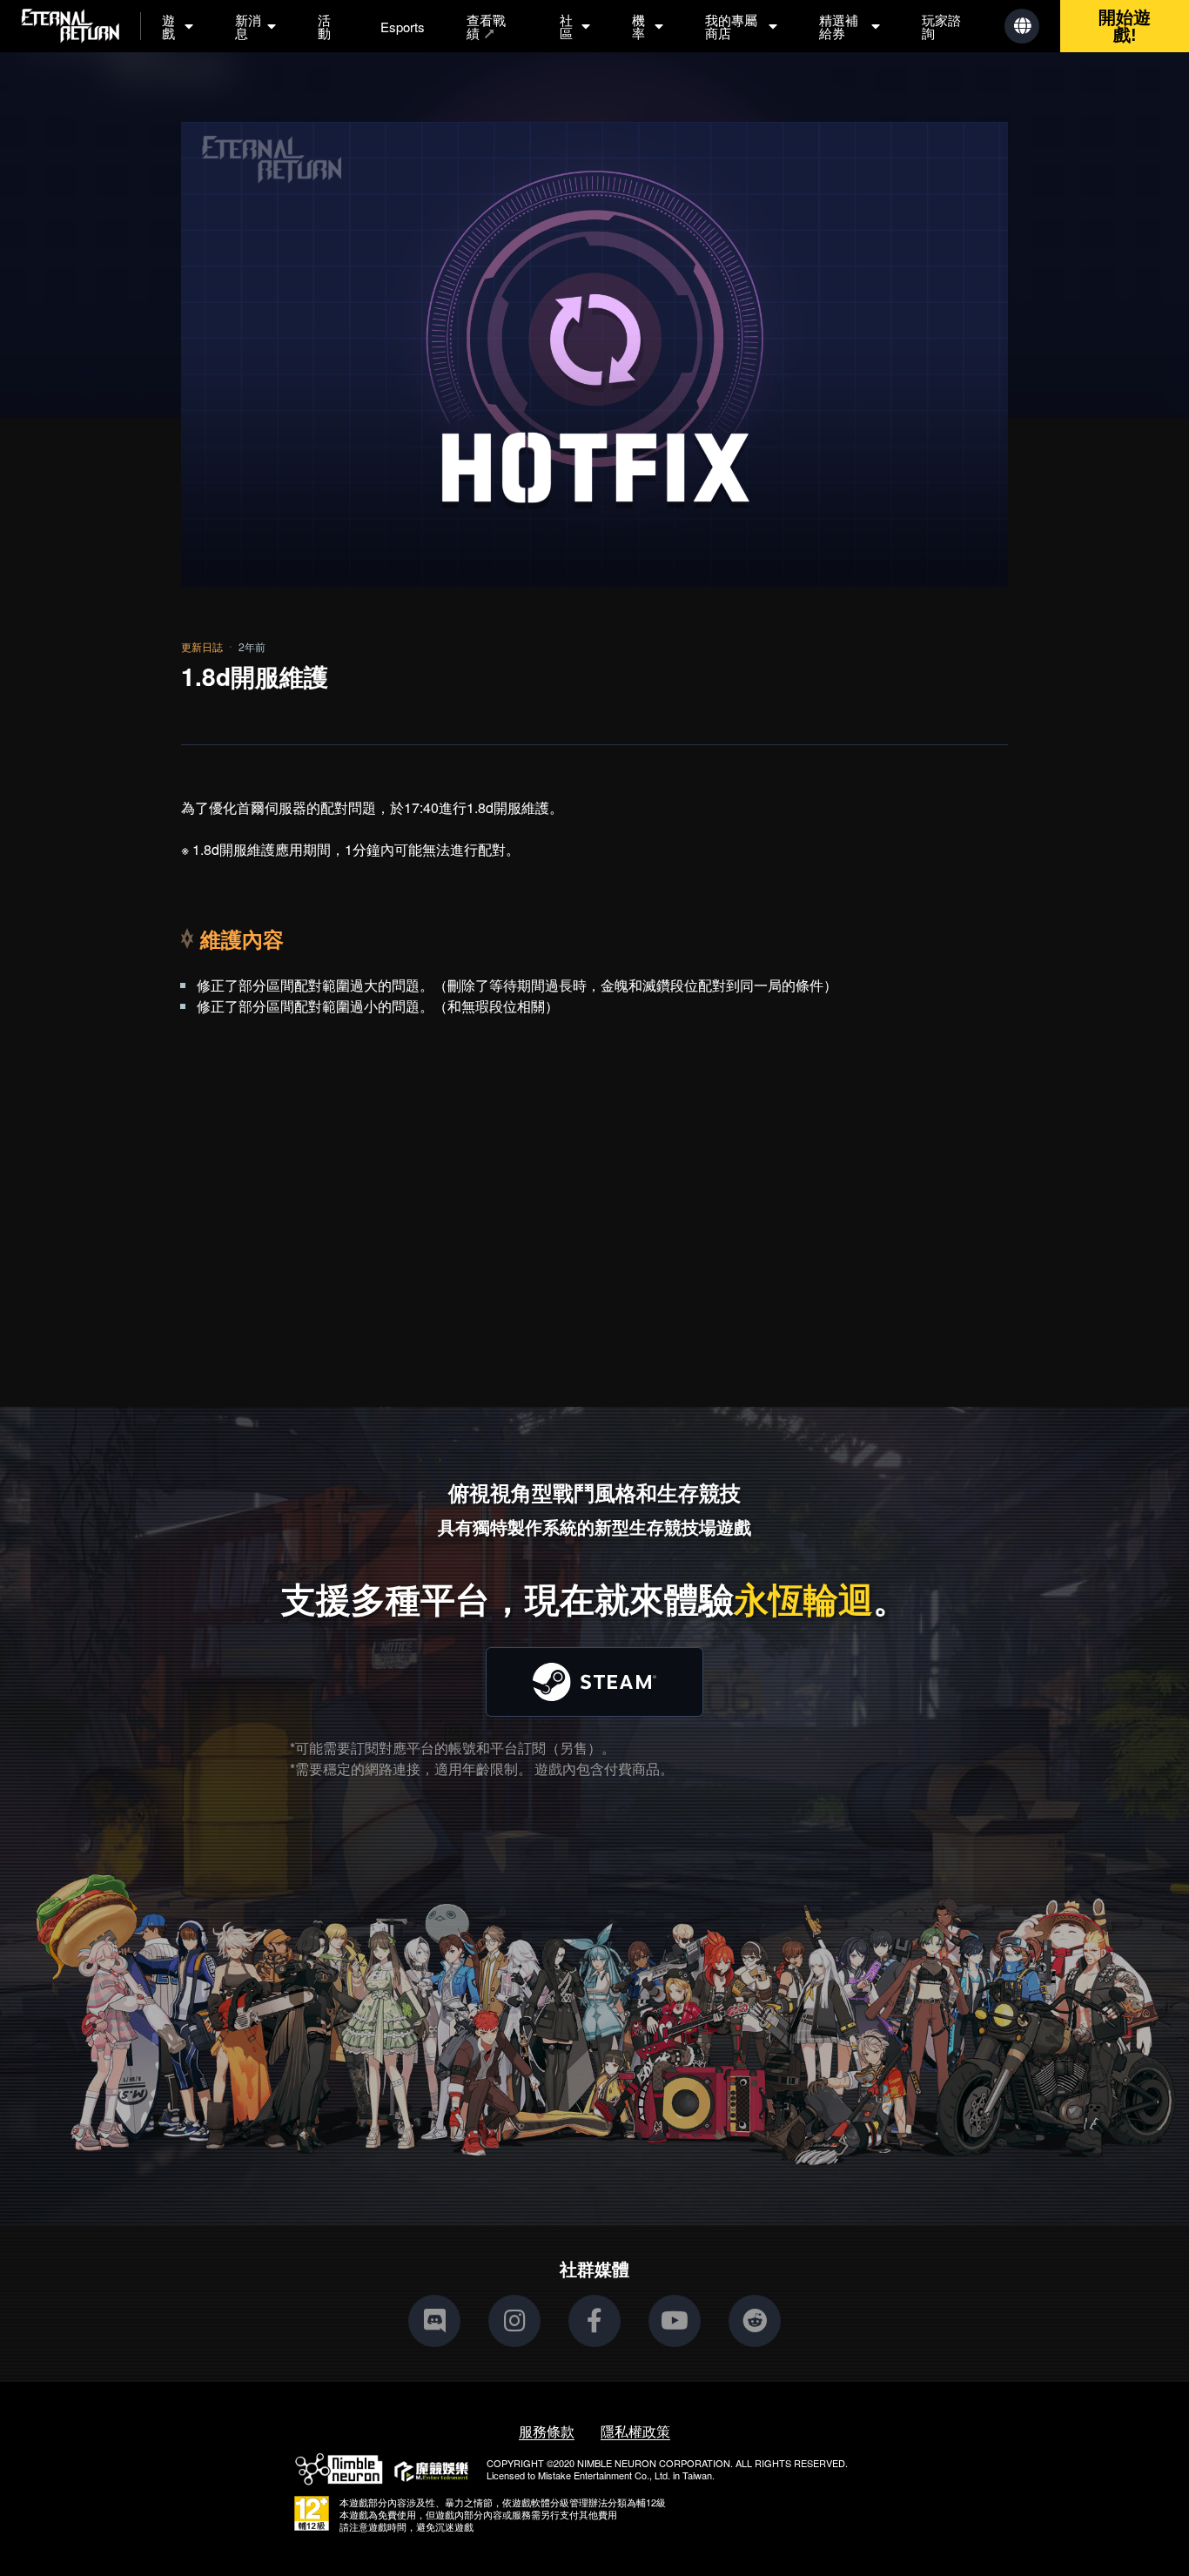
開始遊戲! (1125, 26)
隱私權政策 (635, 2431)
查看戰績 (486, 26)
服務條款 (547, 2431)
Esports (403, 27)
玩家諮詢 (941, 26)
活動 (324, 26)
